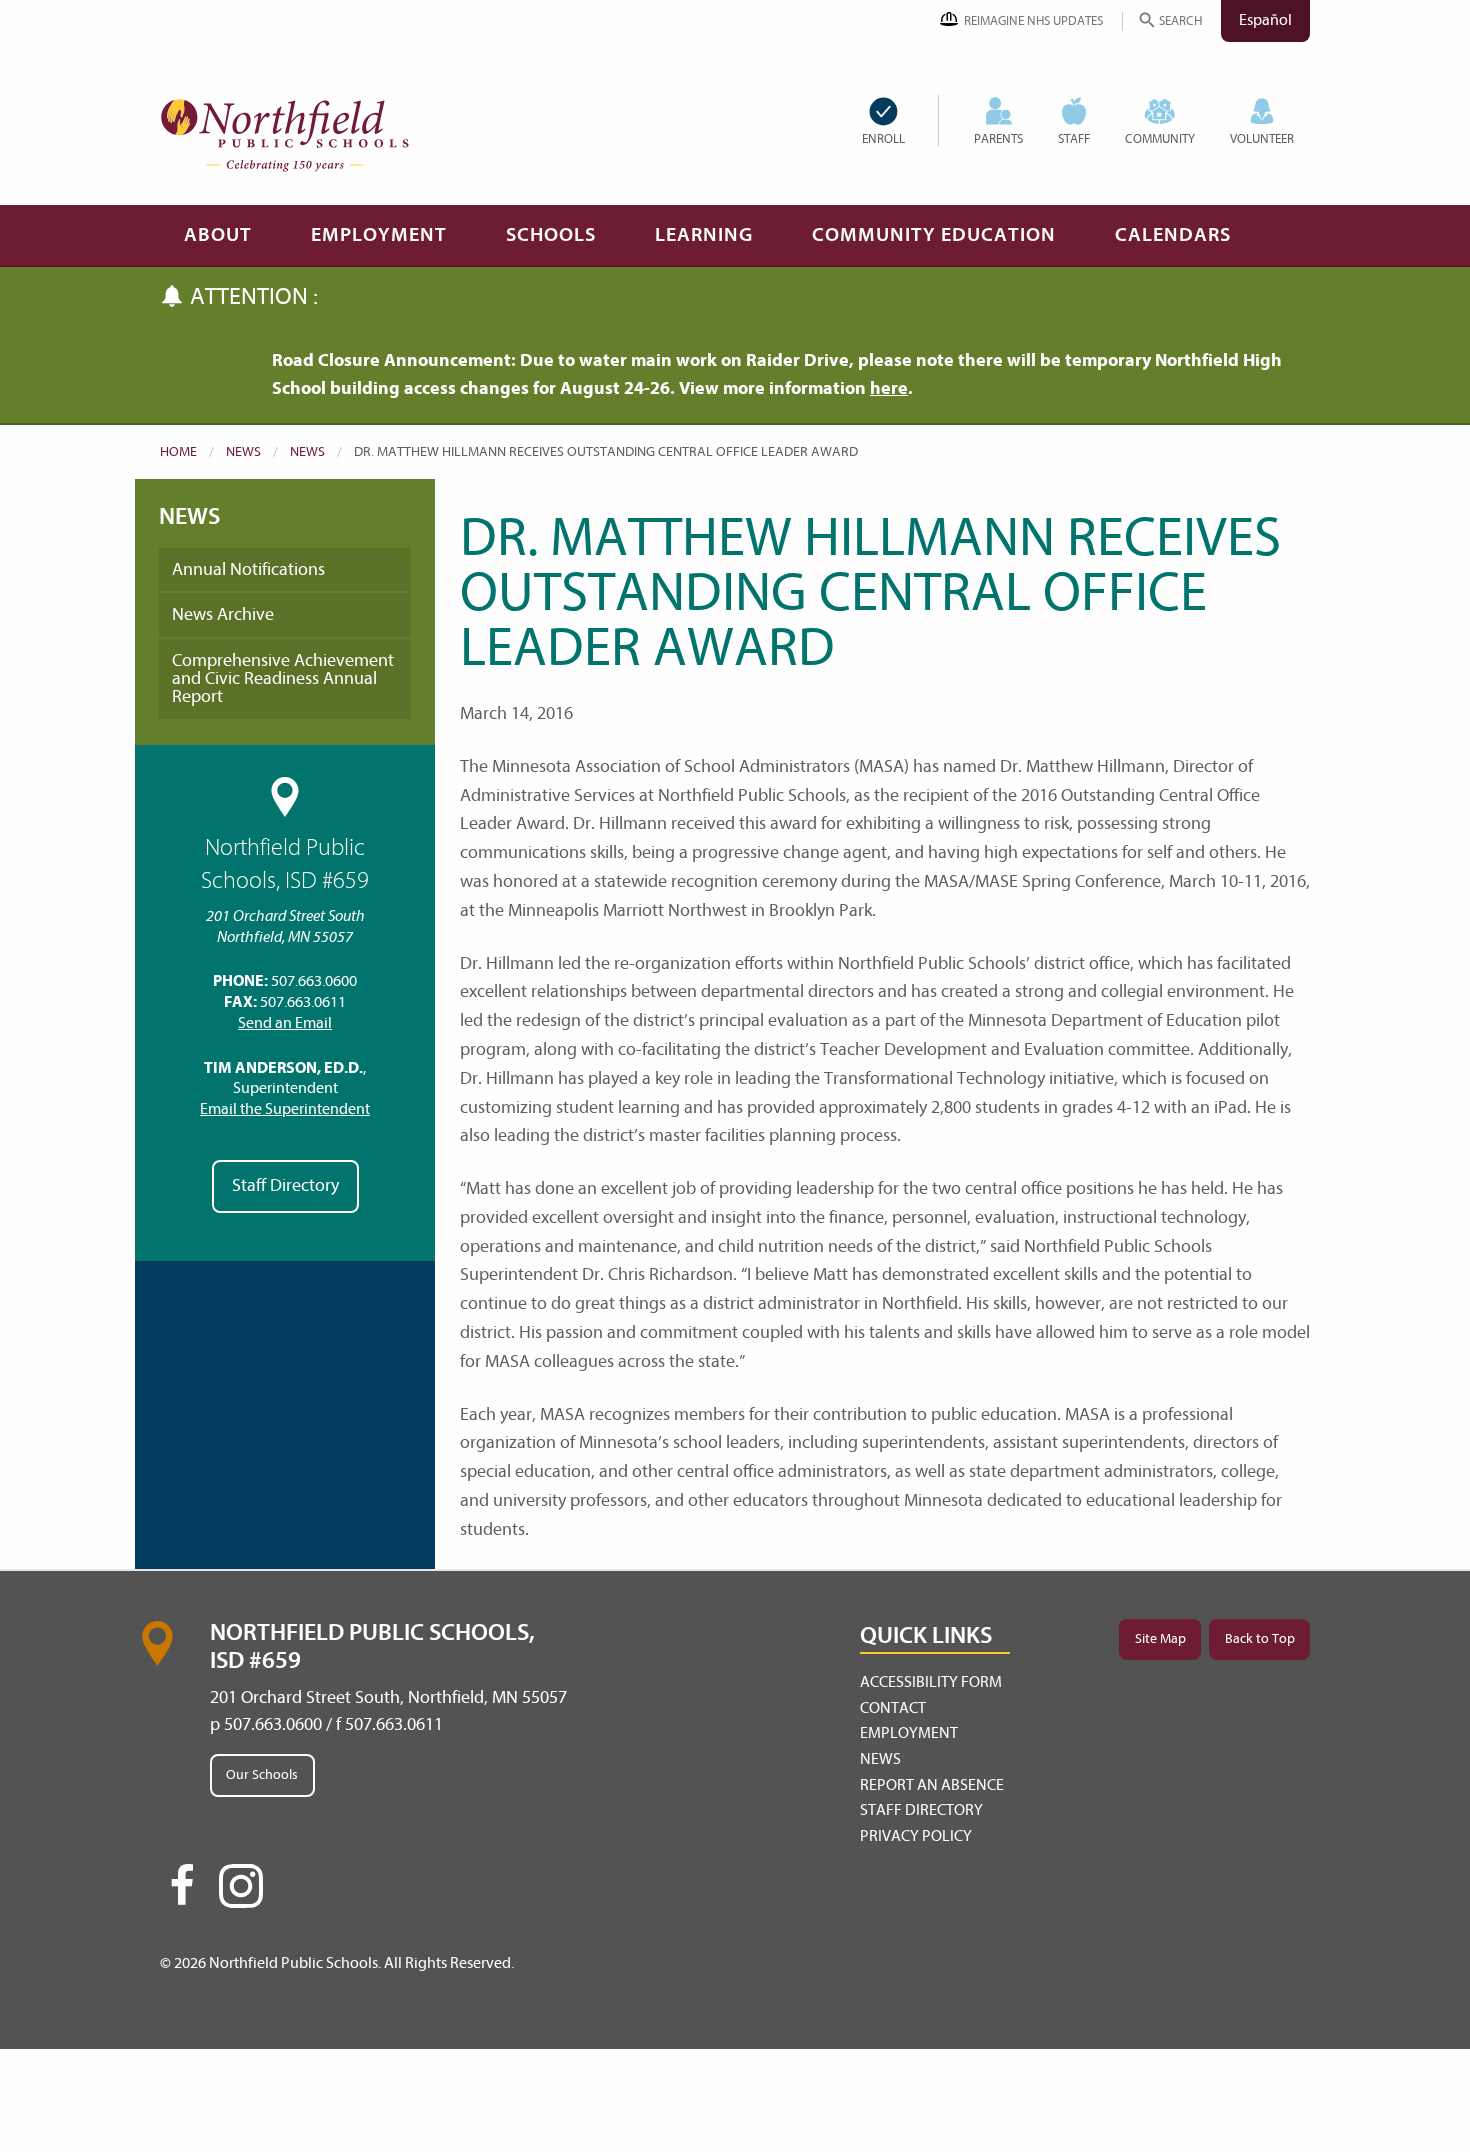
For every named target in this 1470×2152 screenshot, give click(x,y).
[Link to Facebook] (182, 1894)
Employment (379, 234)
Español (1265, 20)
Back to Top (1260, 1638)
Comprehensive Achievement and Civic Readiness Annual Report (283, 678)
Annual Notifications (248, 569)
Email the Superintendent (285, 1109)
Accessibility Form (931, 1682)
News (243, 451)
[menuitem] (900, 120)
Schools (551, 234)
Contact (893, 1708)
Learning (704, 234)
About (218, 234)
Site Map (1160, 1638)
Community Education (934, 234)
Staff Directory (285, 1185)
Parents (998, 138)
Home (178, 451)
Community (1160, 138)
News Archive (223, 614)
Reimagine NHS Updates (1033, 20)
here (889, 388)
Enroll (883, 138)
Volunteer (1262, 138)
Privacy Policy (916, 1836)
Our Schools (262, 1774)
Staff (1074, 138)
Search (1180, 20)
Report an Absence (932, 1785)
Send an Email (285, 1023)
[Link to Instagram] (241, 1886)
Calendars (1173, 234)
